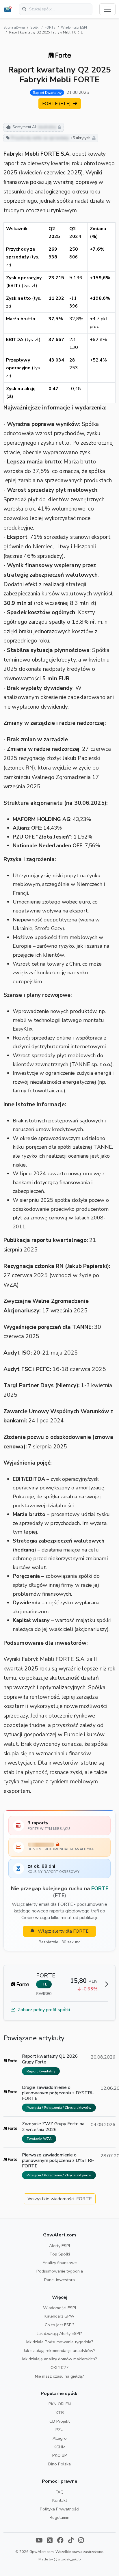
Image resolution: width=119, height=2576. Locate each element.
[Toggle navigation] (107, 9)
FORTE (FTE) (57, 104)
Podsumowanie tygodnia (60, 2271)
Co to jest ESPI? (60, 2325)
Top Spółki (60, 2254)
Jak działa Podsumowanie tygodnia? (60, 2342)
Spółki (35, 28)
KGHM (60, 2447)
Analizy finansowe (60, 2263)
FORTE (50, 28)
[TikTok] (71, 2541)
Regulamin (59, 2517)
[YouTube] (39, 2541)
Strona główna (14, 28)
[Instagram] (81, 2541)
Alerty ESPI (59, 2246)
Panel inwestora (59, 2280)
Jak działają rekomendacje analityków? (59, 2350)
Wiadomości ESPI (74, 28)
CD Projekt (59, 2421)
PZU (59, 2430)
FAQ (60, 2492)
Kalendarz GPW (59, 2316)
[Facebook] (60, 2541)
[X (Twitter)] (50, 2541)
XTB (60, 2413)
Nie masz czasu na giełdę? (59, 2376)
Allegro (60, 2438)
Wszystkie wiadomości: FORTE (60, 2199)
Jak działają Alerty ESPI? (60, 2333)
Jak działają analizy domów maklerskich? (59, 2359)
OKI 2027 (60, 2368)
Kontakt (60, 2500)
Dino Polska (59, 2464)
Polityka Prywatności (59, 2509)
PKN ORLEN (60, 2404)
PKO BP (60, 2455)
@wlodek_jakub (67, 2559)
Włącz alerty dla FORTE (63, 1931)
